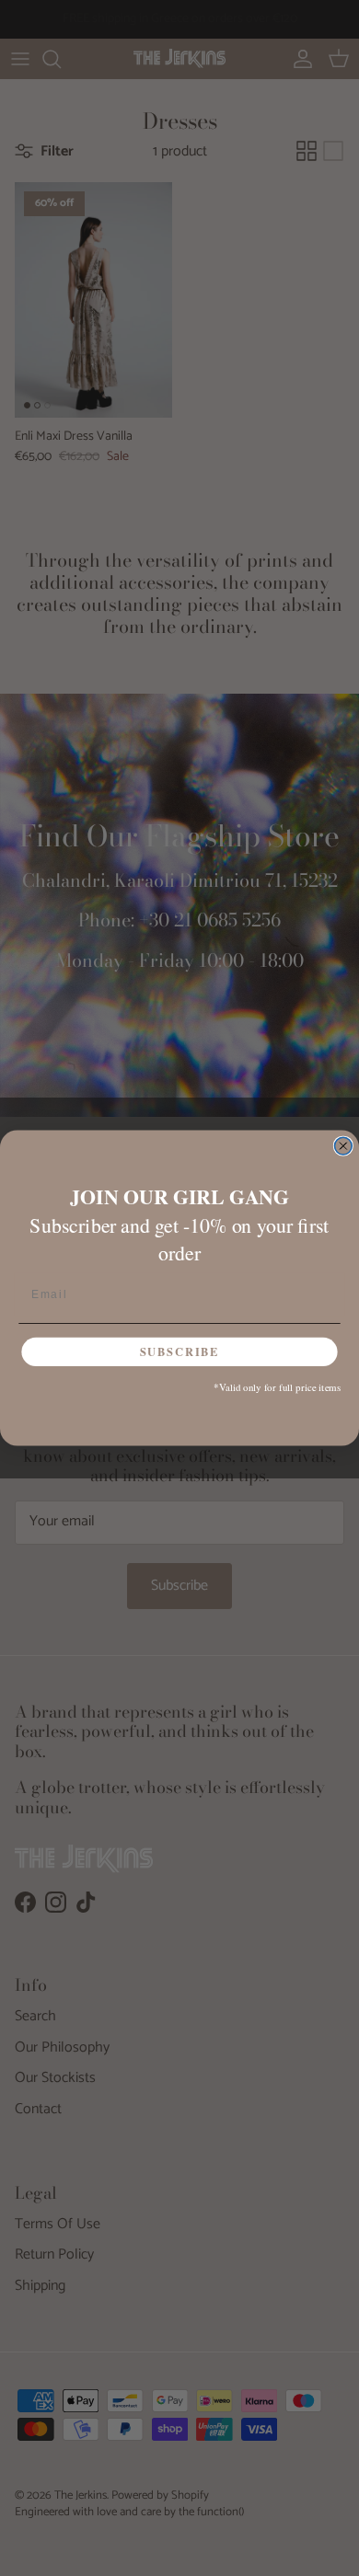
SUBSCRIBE (180, 1351)
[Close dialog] (343, 1146)
